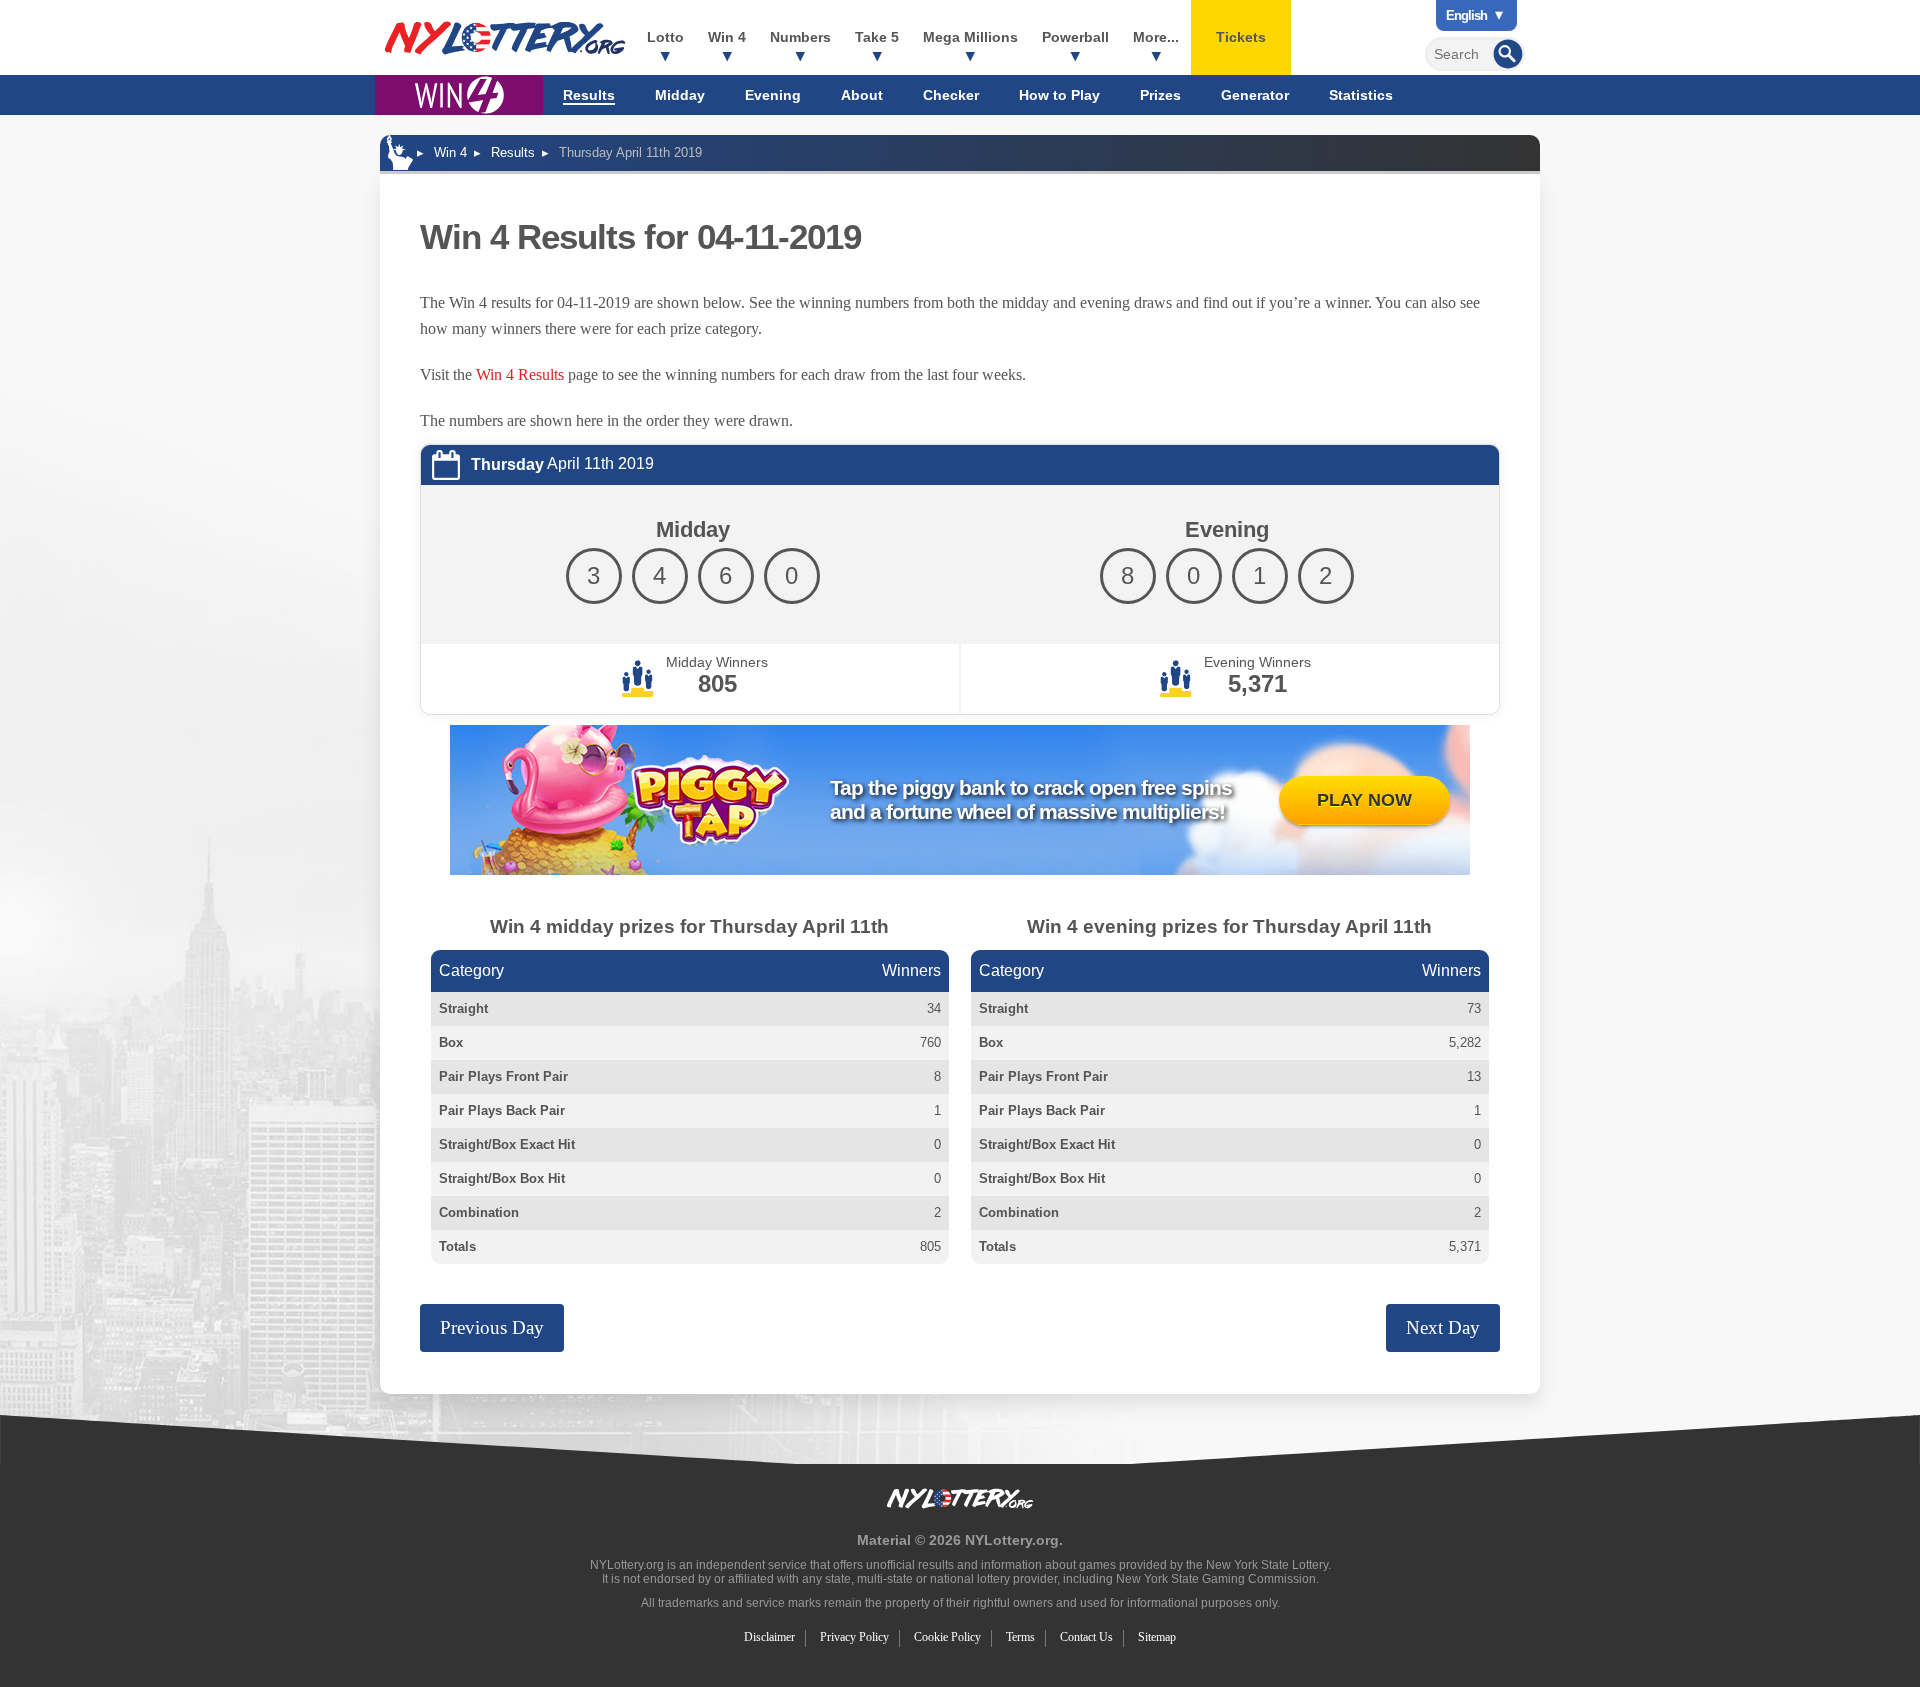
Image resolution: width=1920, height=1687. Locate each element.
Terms (1020, 1637)
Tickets (1241, 37)
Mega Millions (970, 37)
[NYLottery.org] (505, 38)
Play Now (1364, 800)
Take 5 (877, 37)
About (862, 95)
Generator (1255, 95)
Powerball (1075, 37)
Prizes (1160, 95)
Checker (951, 95)
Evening (773, 95)
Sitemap (1157, 1637)
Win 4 (727, 37)
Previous (492, 1327)
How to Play (1059, 95)
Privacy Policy (854, 1637)
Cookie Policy (947, 1637)
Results (589, 95)
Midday (680, 95)
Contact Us (1086, 1637)
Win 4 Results (520, 374)
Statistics (1361, 95)
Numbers (800, 37)
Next (1443, 1327)
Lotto (665, 37)
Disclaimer (769, 1637)
